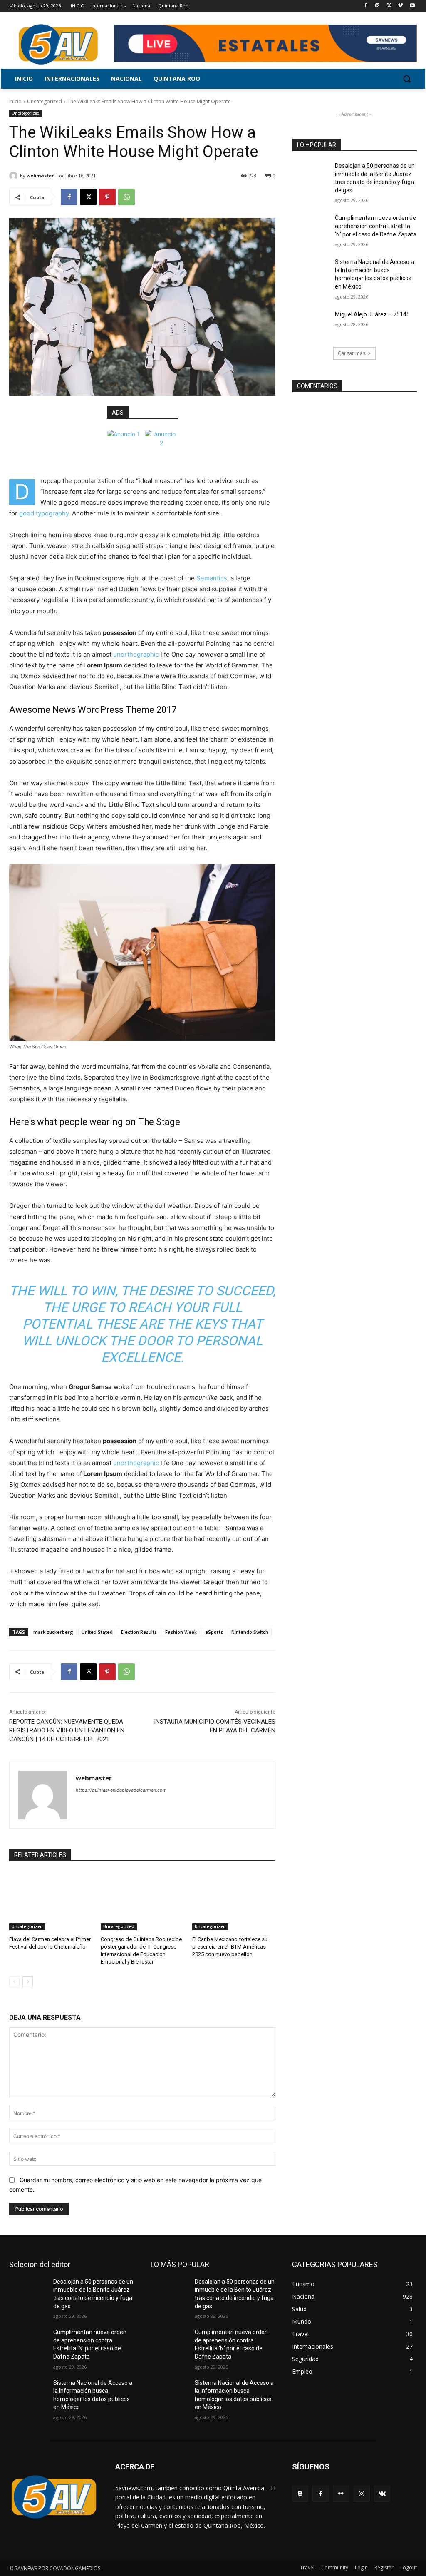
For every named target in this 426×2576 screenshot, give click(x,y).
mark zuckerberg (53, 1632)
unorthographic (136, 654)
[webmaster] (15, 176)
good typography (44, 513)
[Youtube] (412, 6)
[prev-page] (14, 1982)
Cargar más (352, 353)
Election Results (139, 1632)
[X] (389, 6)
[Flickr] (341, 2494)
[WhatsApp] (126, 197)
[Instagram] (378, 6)
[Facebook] (366, 6)
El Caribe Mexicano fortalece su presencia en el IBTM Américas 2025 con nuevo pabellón (230, 1947)
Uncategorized (45, 101)
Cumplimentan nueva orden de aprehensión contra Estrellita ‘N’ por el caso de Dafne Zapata (376, 226)
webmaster (40, 175)
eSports (214, 1632)
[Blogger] (300, 2494)
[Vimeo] (400, 6)
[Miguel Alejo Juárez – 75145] (311, 324)
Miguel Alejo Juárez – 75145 (372, 314)
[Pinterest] (107, 197)
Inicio (15, 101)
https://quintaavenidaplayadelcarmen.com (121, 1790)
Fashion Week (181, 1632)
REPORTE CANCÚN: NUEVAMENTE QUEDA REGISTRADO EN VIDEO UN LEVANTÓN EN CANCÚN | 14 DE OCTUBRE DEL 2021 (67, 1730)
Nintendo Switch (250, 1632)
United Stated (97, 1632)
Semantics (212, 578)
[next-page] (28, 1982)
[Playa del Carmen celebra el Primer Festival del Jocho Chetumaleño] (51, 1901)
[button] (407, 79)
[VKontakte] (382, 2494)
